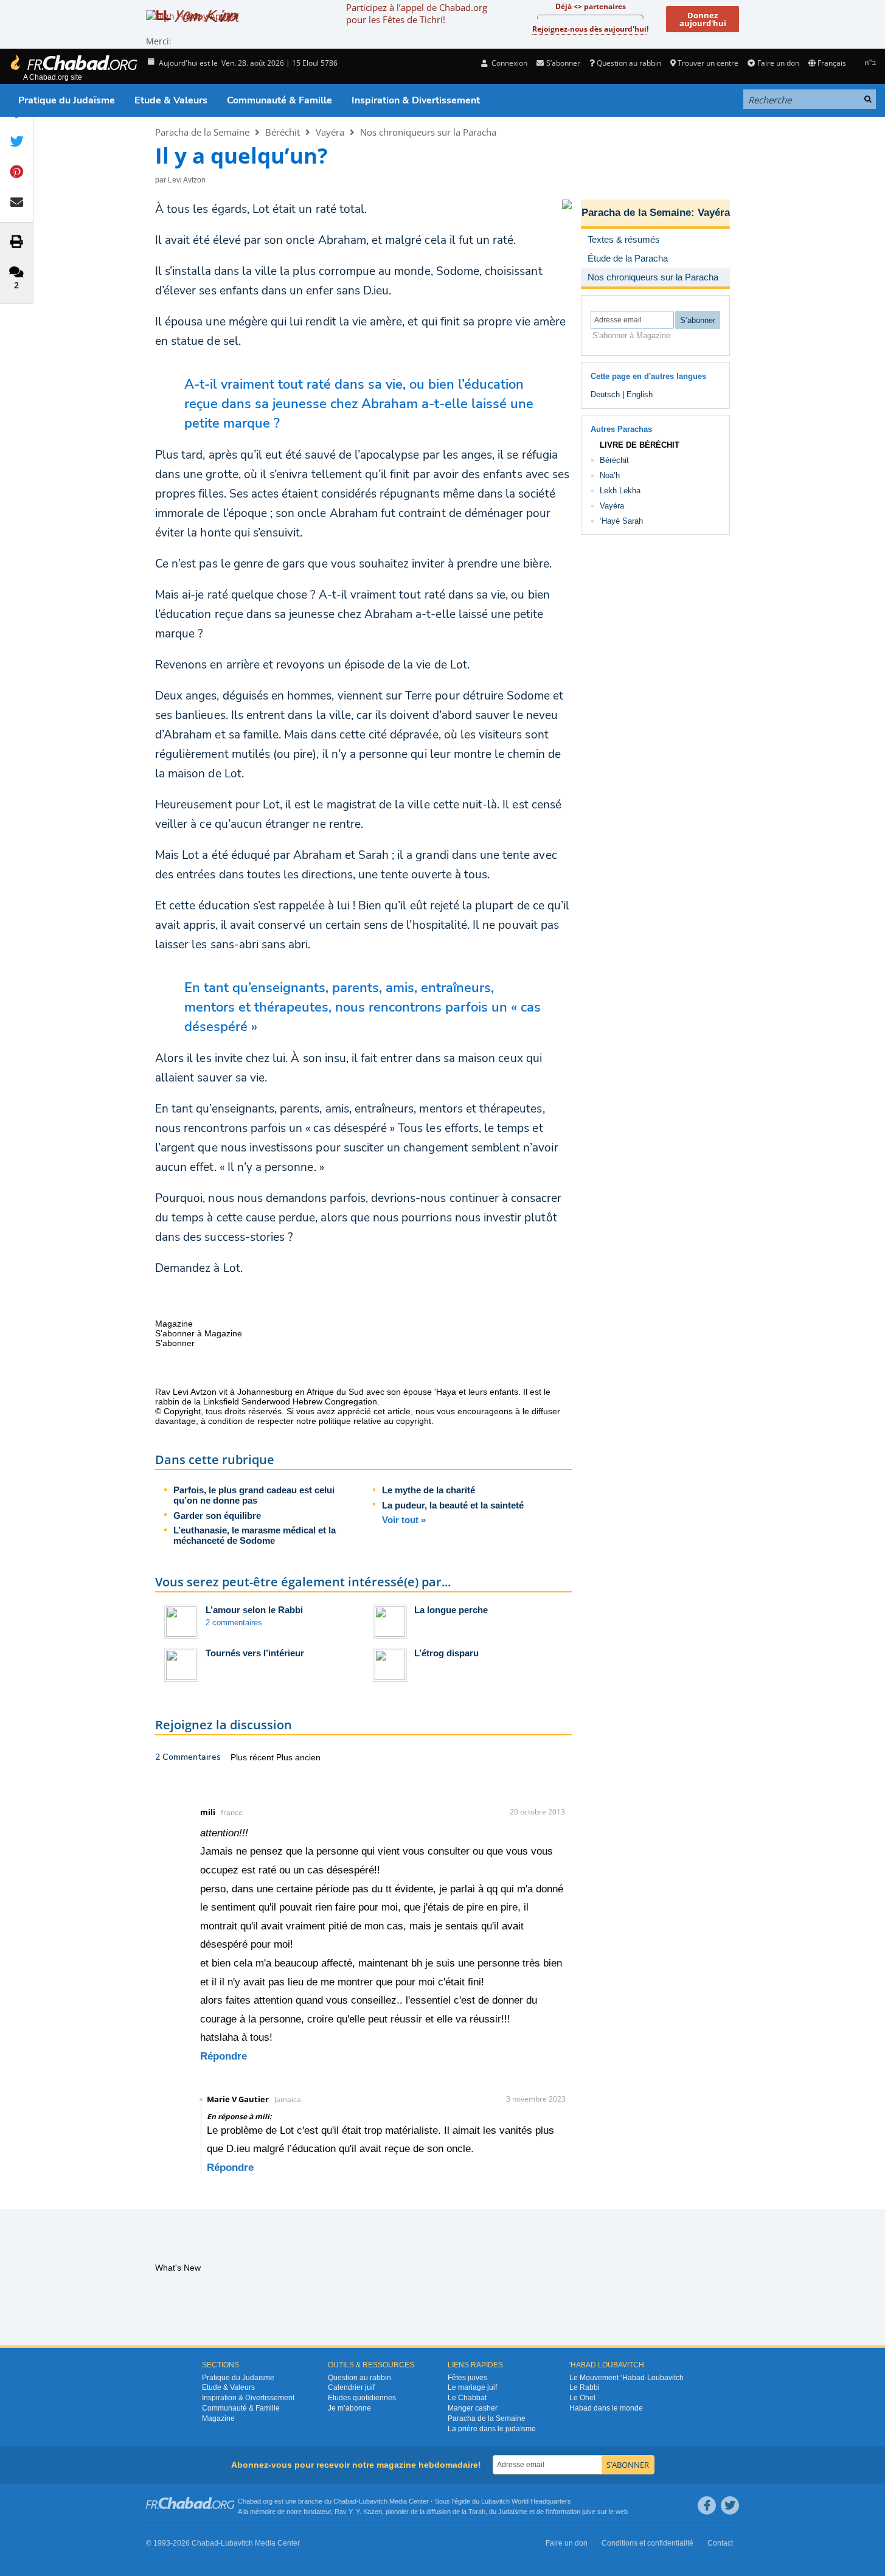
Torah (477, 2512)
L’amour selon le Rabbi (254, 1610)
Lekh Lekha (620, 491)
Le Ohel (582, 2398)
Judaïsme (513, 2512)
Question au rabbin (629, 63)
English (640, 394)
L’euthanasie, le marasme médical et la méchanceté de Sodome (255, 1535)
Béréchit (283, 132)
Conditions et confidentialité (647, 2543)
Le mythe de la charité (429, 1490)
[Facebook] (707, 2505)
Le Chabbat (467, 2398)
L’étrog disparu (446, 1653)
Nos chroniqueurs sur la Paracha (428, 132)
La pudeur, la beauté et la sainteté (453, 1505)
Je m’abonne (349, 2408)
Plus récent (253, 1757)
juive (589, 2512)
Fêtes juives (467, 2378)
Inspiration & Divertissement (416, 100)
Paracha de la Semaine (202, 132)
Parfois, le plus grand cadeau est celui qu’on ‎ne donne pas (254, 1495)
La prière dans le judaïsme (492, 2429)
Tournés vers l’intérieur (255, 1653)
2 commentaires (234, 1623)
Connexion (508, 63)
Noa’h (610, 475)
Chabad (345, 2501)
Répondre (224, 2056)
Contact (720, 2543)
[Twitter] (730, 2505)
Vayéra (330, 132)
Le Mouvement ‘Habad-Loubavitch (626, 2378)
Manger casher (473, 2408)
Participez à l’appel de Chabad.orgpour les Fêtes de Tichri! (417, 13)
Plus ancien (298, 1757)
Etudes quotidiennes (362, 2398)
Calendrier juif (351, 2387)
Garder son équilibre (217, 1515)
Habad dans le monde (606, 2408)
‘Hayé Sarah (621, 521)
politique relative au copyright (375, 1421)
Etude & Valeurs (171, 100)
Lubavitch (373, 2501)
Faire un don (778, 63)
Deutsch (605, 394)
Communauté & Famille (279, 100)
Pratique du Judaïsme (67, 100)
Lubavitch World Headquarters (526, 2501)
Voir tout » (404, 1520)
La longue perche (451, 1610)
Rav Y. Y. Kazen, (359, 2512)
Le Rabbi (585, 2387)
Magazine (218, 2418)
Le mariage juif (472, 2387)
